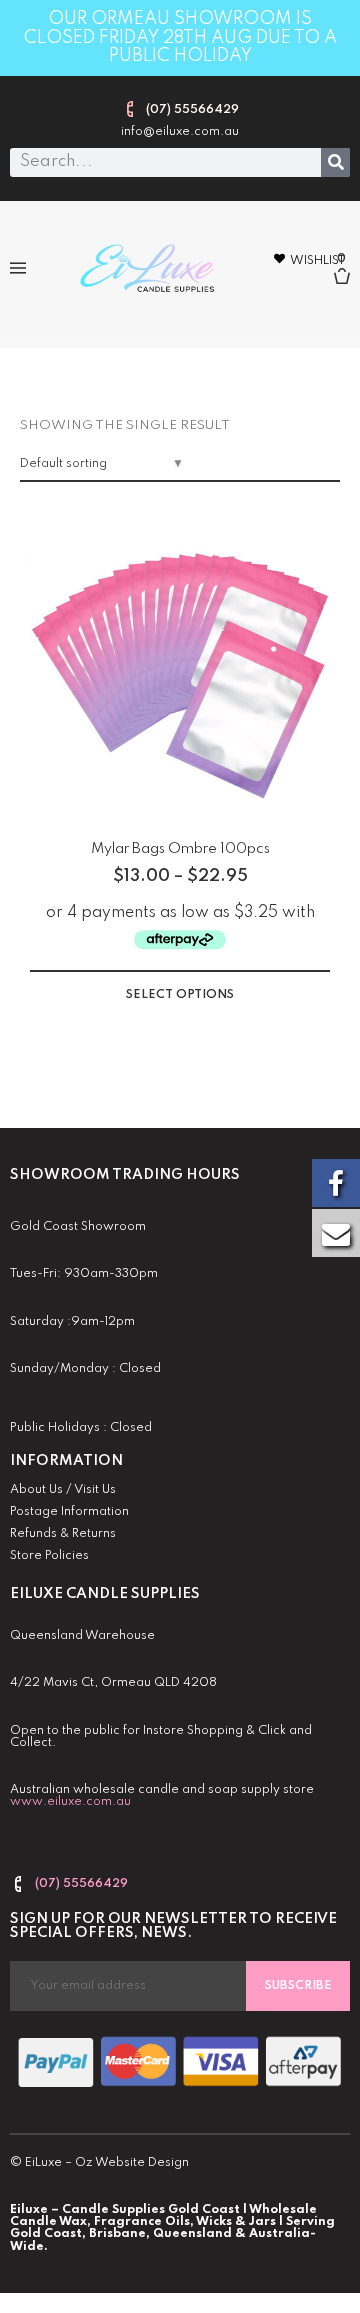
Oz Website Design (132, 2163)
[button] (17, 267)
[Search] (335, 162)
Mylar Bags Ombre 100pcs (180, 849)
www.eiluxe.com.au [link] (70, 1802)
